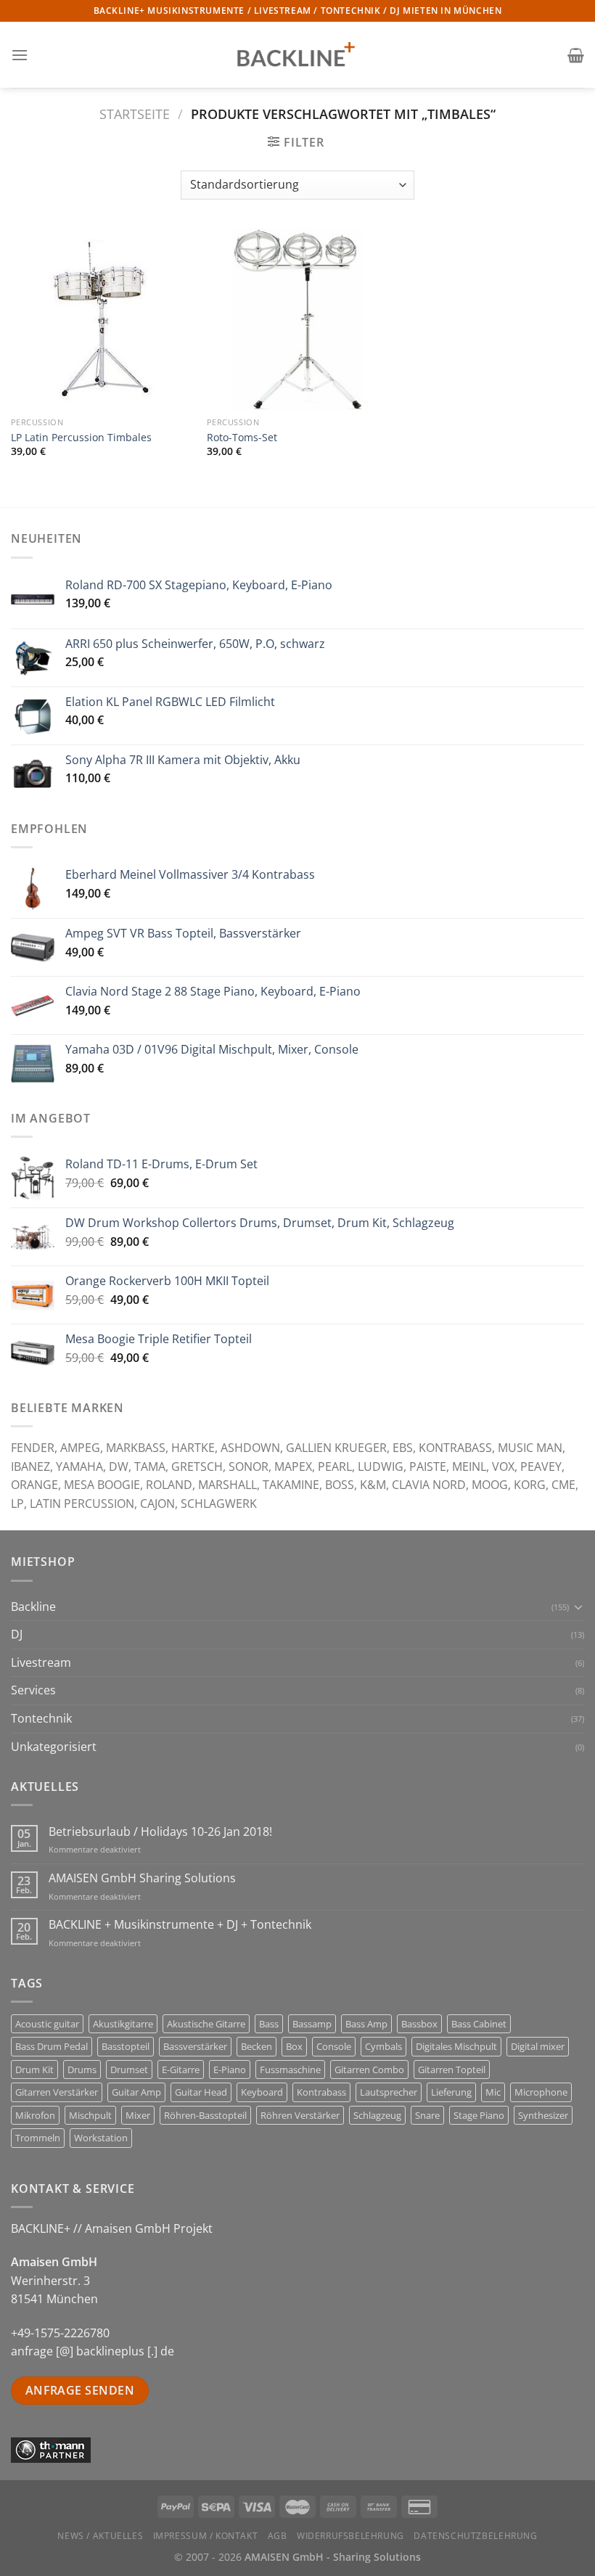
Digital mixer (538, 2046)
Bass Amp (366, 2024)
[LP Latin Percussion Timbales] (102, 319)
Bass (269, 2024)
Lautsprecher (389, 2092)
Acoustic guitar (47, 2024)
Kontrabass (321, 2092)
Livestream (41, 1662)
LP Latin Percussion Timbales (81, 438)
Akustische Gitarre (206, 2024)
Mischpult (90, 2115)
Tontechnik (41, 1718)
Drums (82, 2070)
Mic (493, 2092)
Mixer (138, 2115)
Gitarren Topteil (452, 2070)
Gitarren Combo (369, 2070)
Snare (427, 2115)
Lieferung (451, 2092)
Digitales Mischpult (456, 2046)
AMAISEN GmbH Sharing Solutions (142, 1878)
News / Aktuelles (100, 2536)
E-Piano (230, 2070)
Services (33, 1690)
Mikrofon (35, 2115)
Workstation (101, 2138)
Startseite (135, 114)
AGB (278, 2536)
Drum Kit (34, 2070)
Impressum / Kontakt (206, 2536)
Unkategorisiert (54, 1747)
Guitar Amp (136, 2092)
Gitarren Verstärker (57, 2092)
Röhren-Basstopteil (205, 2115)
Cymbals (383, 2046)
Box (294, 2046)
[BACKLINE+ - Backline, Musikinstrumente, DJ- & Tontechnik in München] (297, 55)
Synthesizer (543, 2115)
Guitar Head (201, 2092)
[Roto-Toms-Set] (297, 319)
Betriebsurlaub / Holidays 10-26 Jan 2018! (160, 1832)
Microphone (541, 2092)
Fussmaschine (290, 2070)
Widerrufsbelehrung (350, 2536)
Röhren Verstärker (300, 2115)
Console (334, 2046)
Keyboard (262, 2092)
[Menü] (20, 55)
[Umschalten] (578, 1607)
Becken (257, 2046)
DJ (17, 1634)
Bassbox (419, 2024)
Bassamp (312, 2024)
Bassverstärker (195, 2046)
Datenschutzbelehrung (475, 2536)
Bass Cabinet (479, 2024)
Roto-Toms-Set (242, 438)
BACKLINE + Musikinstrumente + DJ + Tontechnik (180, 1925)
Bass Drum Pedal (52, 2046)
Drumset (129, 2070)
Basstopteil (126, 2046)
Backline (33, 1607)
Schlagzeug (377, 2115)
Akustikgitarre (123, 2024)
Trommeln (38, 2138)
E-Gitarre (181, 2070)
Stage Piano (479, 2115)
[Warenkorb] (576, 55)
